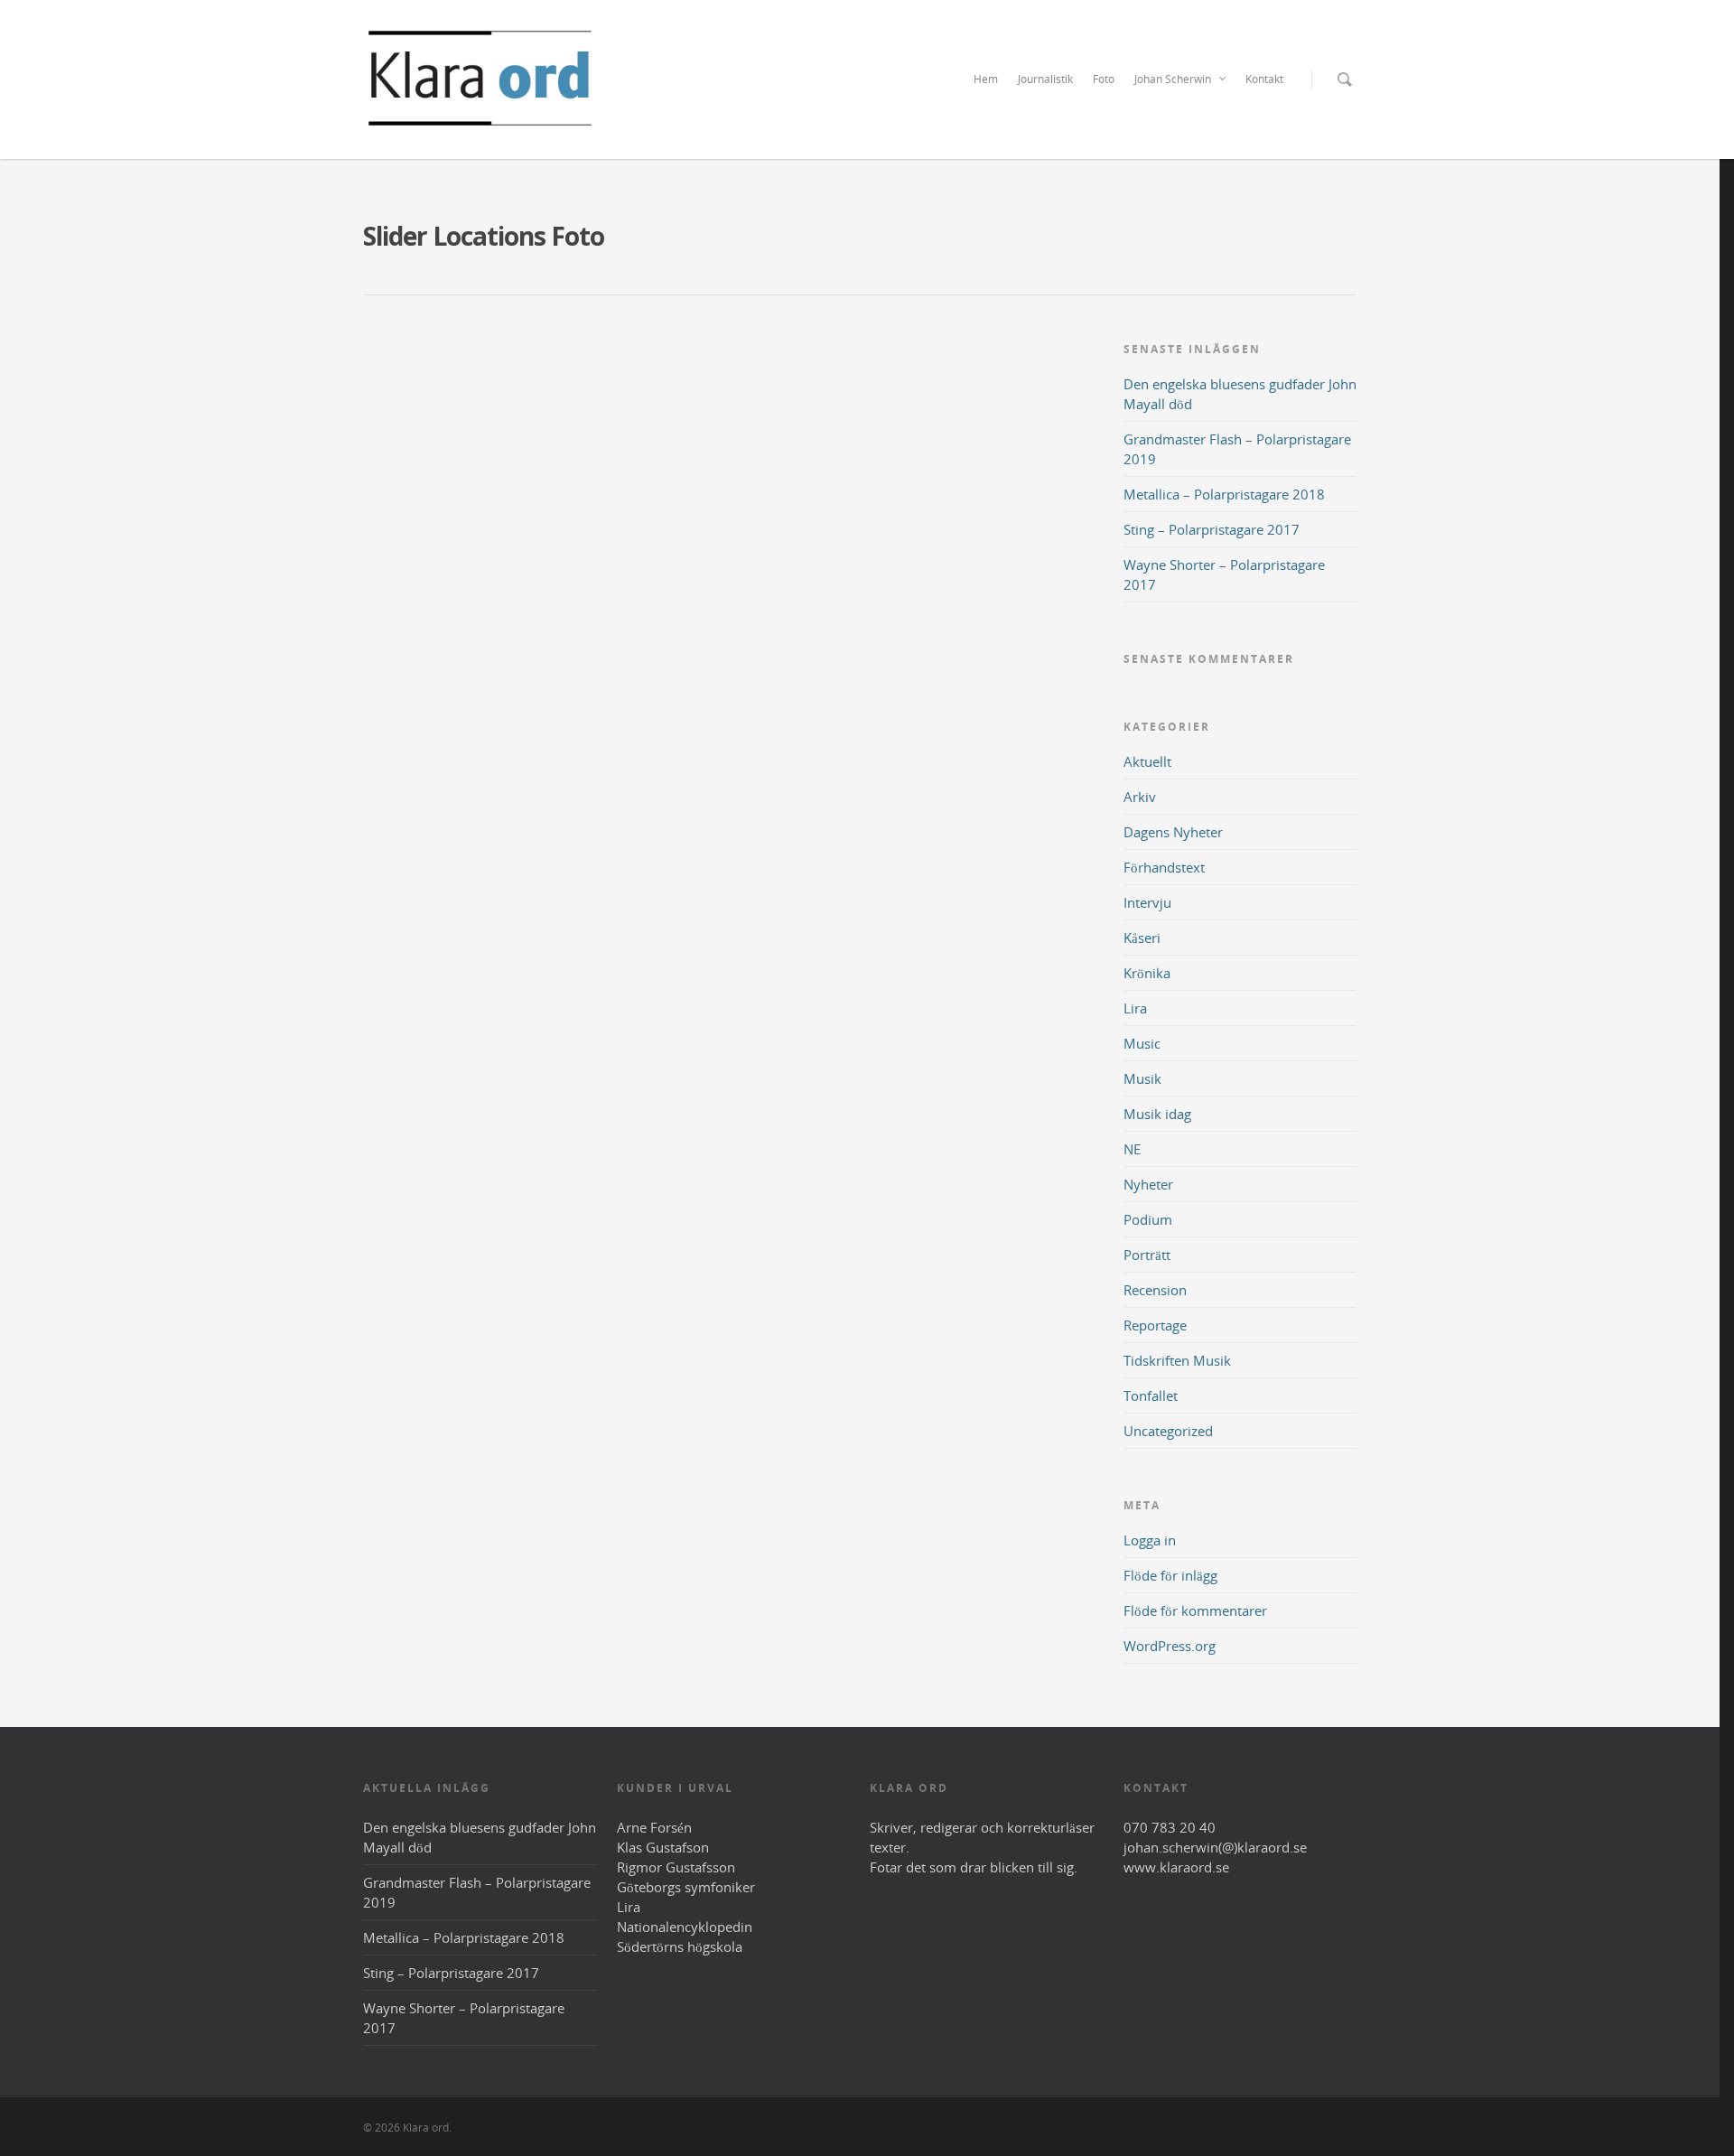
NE (1132, 1149)
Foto (1104, 79)
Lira (1135, 1008)
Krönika (1147, 973)
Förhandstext (1164, 867)
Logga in (1150, 1540)
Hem (986, 79)
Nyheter (1148, 1184)
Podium (1148, 1219)
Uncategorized (1168, 1431)
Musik (1142, 1078)
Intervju (1147, 902)
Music (1142, 1043)
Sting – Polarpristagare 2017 (1212, 529)
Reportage (1155, 1325)
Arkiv (1140, 797)
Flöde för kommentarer (1195, 1610)
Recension (1155, 1290)
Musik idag (1157, 1114)
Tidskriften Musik (1177, 1360)
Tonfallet (1151, 1395)
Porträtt (1147, 1255)
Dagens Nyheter (1173, 832)
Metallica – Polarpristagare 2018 (1224, 494)
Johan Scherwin (1173, 79)
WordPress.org (1170, 1646)
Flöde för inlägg (1170, 1575)
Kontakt (1264, 79)
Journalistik (1045, 79)
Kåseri (1142, 938)
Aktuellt (1147, 761)
